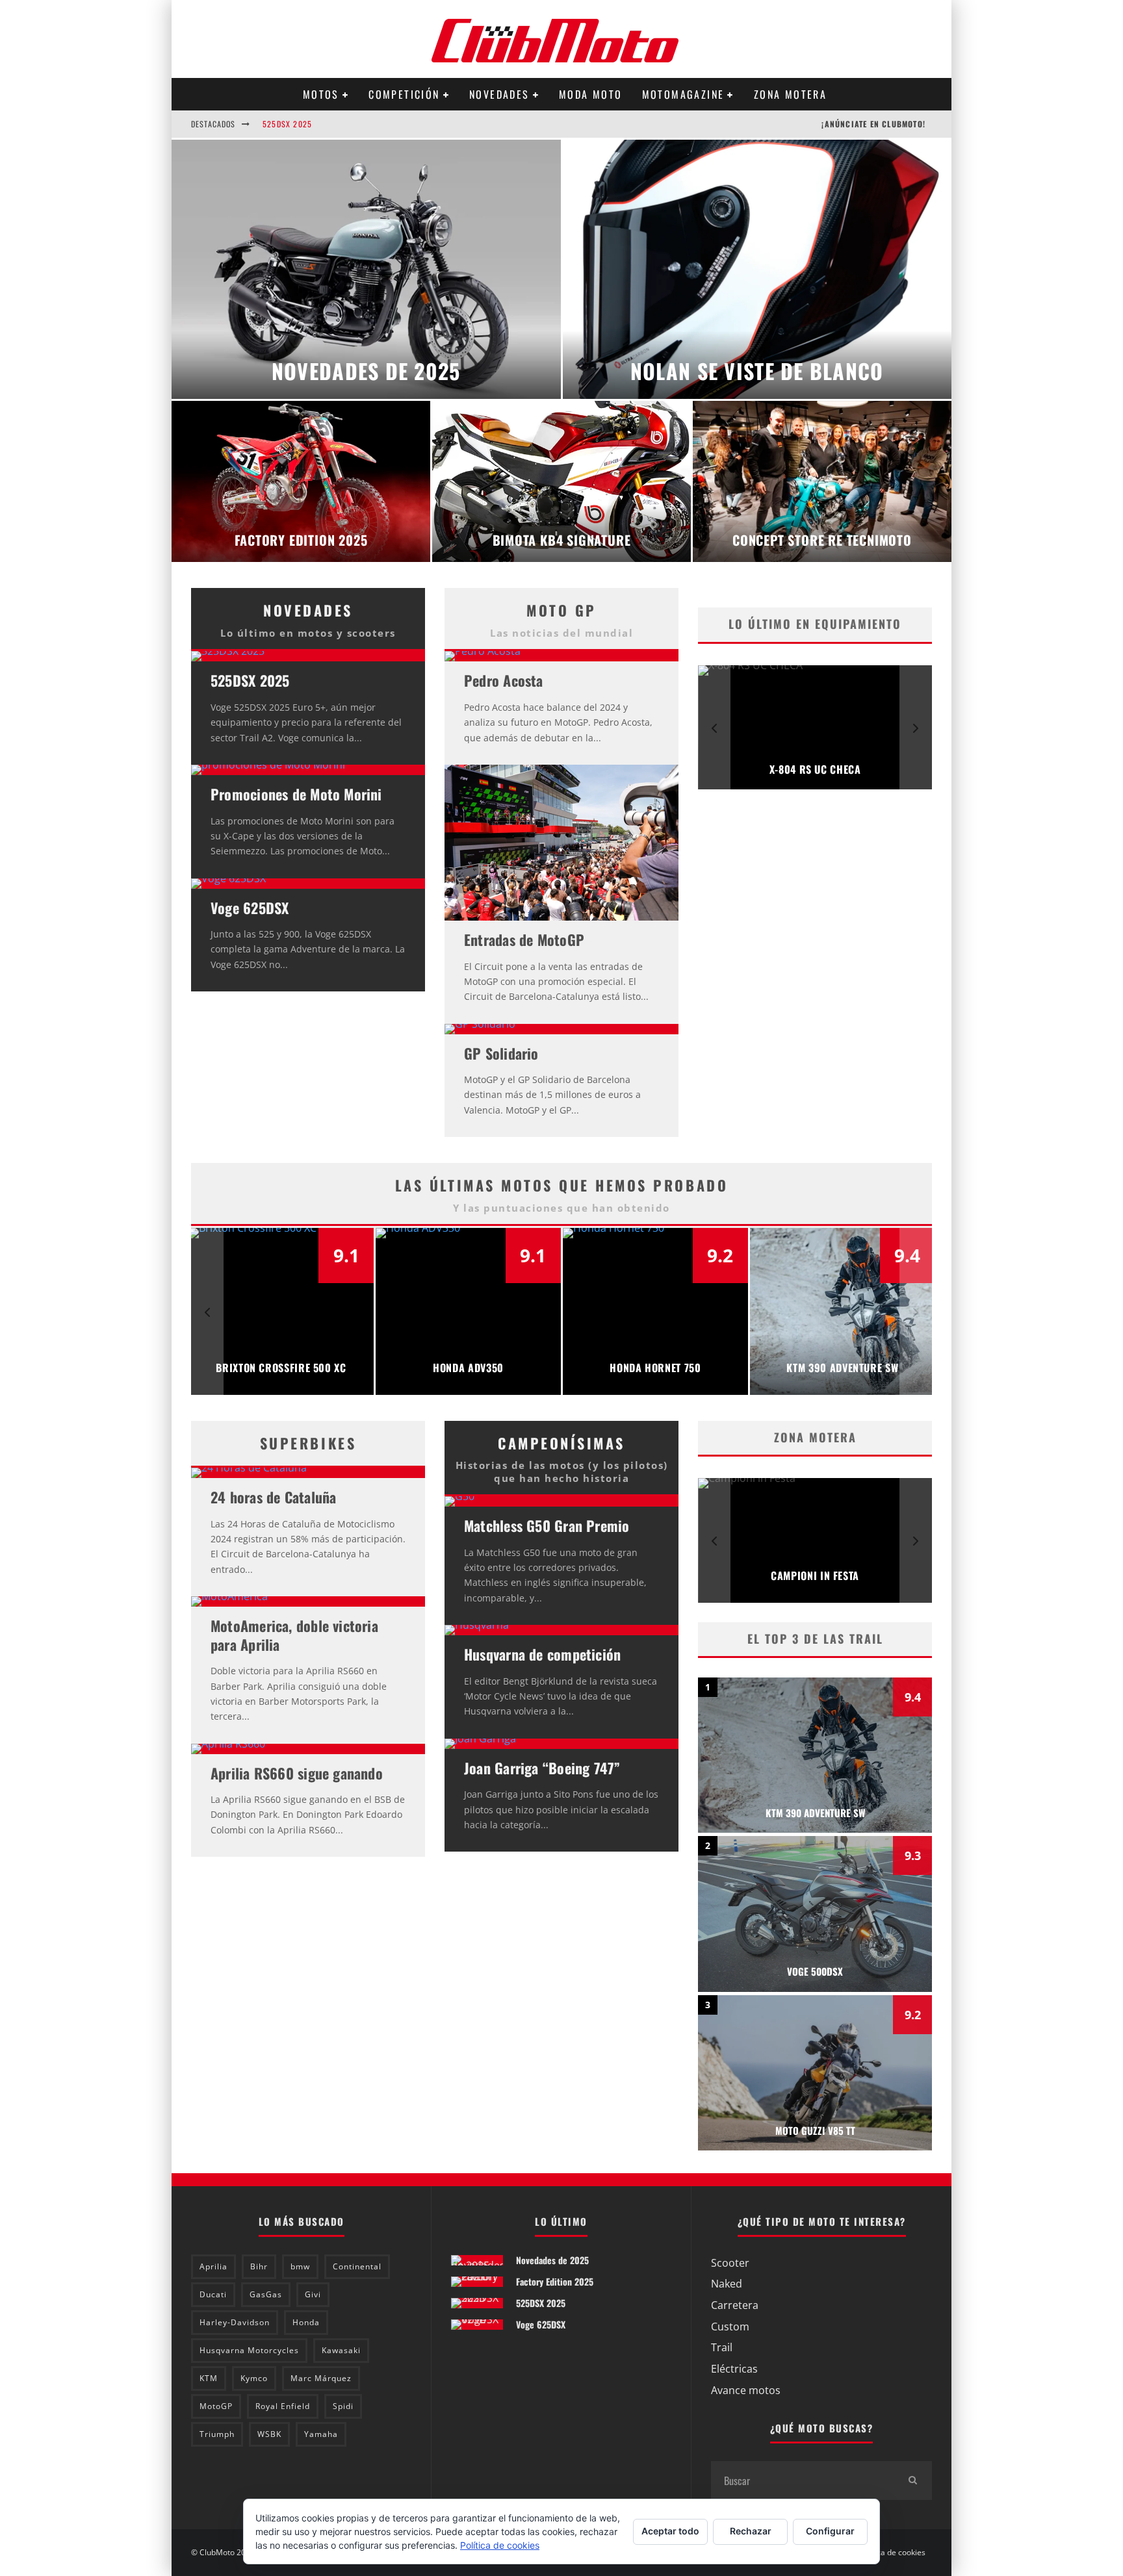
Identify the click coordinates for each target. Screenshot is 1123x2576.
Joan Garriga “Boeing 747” (542, 1768)
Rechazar (751, 2531)
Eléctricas (734, 2369)
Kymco (254, 2378)
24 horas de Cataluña (273, 1497)
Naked (727, 2284)
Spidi (343, 2406)
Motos (321, 94)
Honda (306, 2322)
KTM (209, 2378)
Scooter (730, 2263)
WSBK (269, 2434)
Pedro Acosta (504, 680)
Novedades (499, 94)
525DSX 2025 (250, 680)
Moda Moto (591, 94)
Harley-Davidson (235, 2322)
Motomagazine (683, 94)
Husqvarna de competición (542, 1654)
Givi (313, 2294)
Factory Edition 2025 (555, 2281)
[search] (912, 2480)
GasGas (266, 2294)
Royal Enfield (283, 2406)
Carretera (735, 2305)
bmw (300, 2266)
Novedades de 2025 (552, 2260)
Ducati (213, 2294)
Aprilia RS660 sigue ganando (297, 1773)
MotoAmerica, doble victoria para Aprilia (294, 1635)
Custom (730, 2327)
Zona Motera (790, 94)
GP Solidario (501, 1053)
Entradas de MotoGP (524, 939)
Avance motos (746, 2390)
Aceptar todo (670, 2531)
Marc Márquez (321, 2378)
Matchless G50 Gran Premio (547, 1525)
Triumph (217, 2434)
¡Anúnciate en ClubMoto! (873, 124)
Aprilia (213, 2266)
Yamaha (321, 2434)
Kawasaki (341, 2350)
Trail (722, 2347)
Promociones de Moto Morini (318, 124)
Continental (357, 2266)
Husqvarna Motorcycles (249, 2350)
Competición (404, 94)
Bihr (259, 2266)
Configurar (830, 2531)
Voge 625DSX (250, 908)
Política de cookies (892, 2553)
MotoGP (216, 2406)
